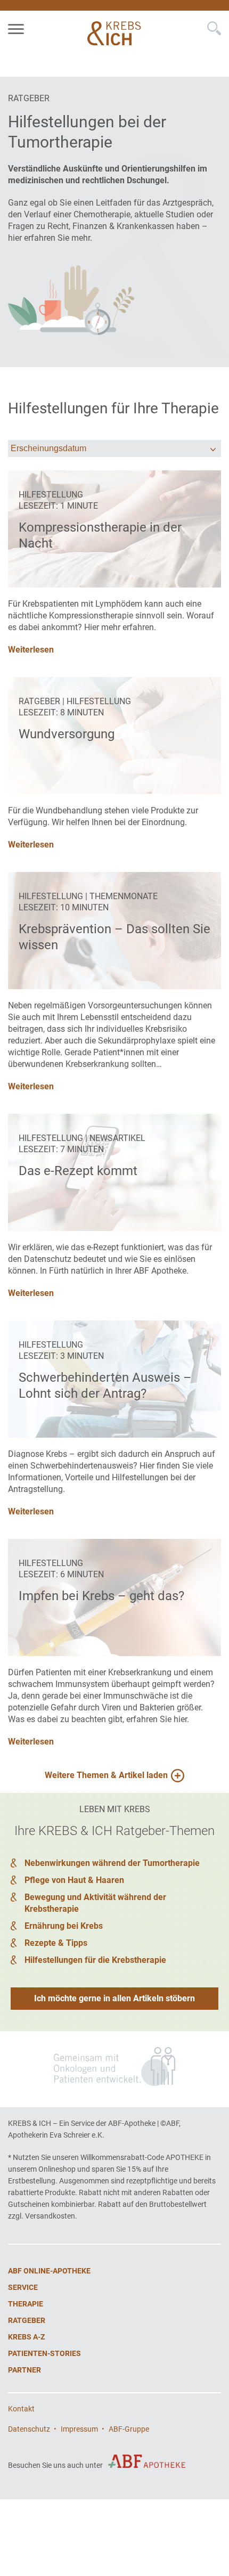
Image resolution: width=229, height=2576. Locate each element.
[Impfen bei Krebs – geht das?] (114, 1597)
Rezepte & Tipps (56, 1943)
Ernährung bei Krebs (64, 1926)
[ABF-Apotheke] (147, 2461)
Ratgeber (29, 98)
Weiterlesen (31, 1293)
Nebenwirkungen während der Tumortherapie (112, 1863)
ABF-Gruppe (129, 2429)
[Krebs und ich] (116, 33)
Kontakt (21, 2409)
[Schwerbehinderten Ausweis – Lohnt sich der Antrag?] (114, 1379)
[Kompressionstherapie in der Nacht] (114, 529)
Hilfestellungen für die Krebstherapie (95, 1960)
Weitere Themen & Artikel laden (106, 1775)
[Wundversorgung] (114, 736)
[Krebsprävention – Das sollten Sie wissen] (114, 931)
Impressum (79, 2429)
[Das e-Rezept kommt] (114, 1172)
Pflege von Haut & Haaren (74, 1880)
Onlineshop (57, 2169)
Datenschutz (29, 2429)
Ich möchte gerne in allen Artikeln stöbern (114, 1998)
